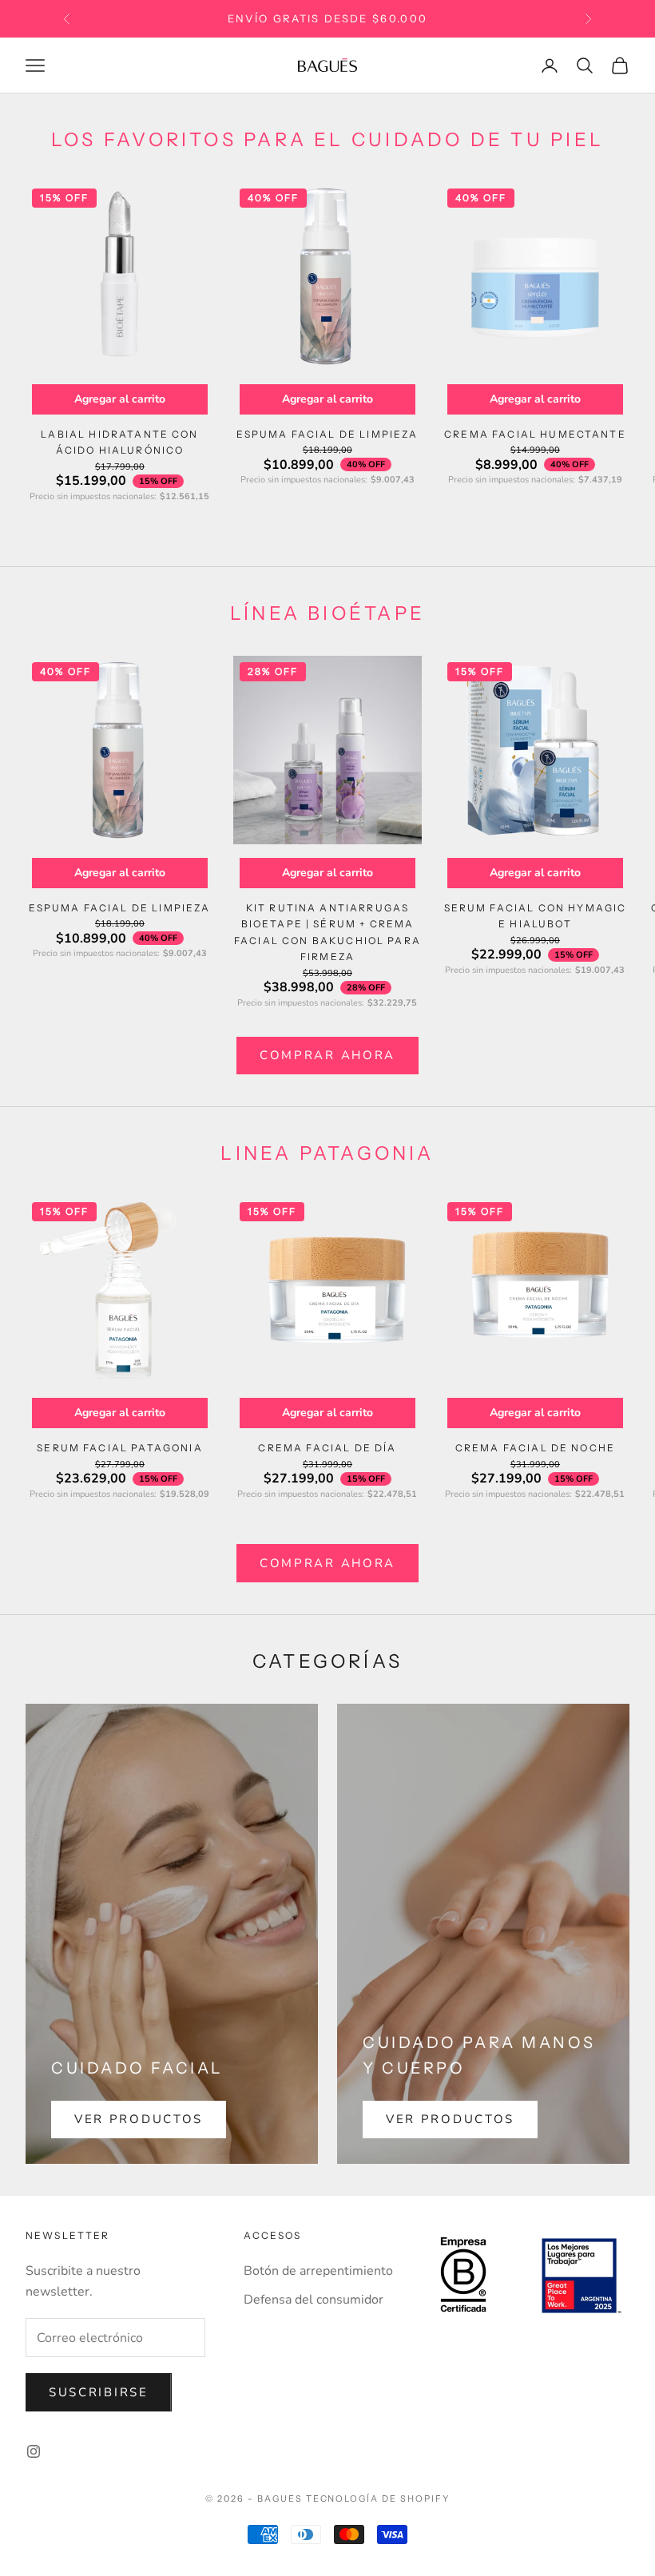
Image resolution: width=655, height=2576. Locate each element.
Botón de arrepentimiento (318, 2271)
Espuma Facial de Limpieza (327, 434)
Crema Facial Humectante (535, 434)
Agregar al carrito (120, 399)
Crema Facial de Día (327, 1448)
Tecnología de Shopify (378, 2499)
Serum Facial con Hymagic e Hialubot (536, 916)
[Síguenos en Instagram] (34, 2451)
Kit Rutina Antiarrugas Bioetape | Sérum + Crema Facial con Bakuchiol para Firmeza (327, 932)
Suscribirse (99, 2392)
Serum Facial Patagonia (120, 1448)
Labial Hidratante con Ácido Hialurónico (119, 442)
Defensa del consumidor (314, 2300)
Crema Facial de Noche (535, 1448)
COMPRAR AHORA (327, 1055)
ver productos (139, 2119)
